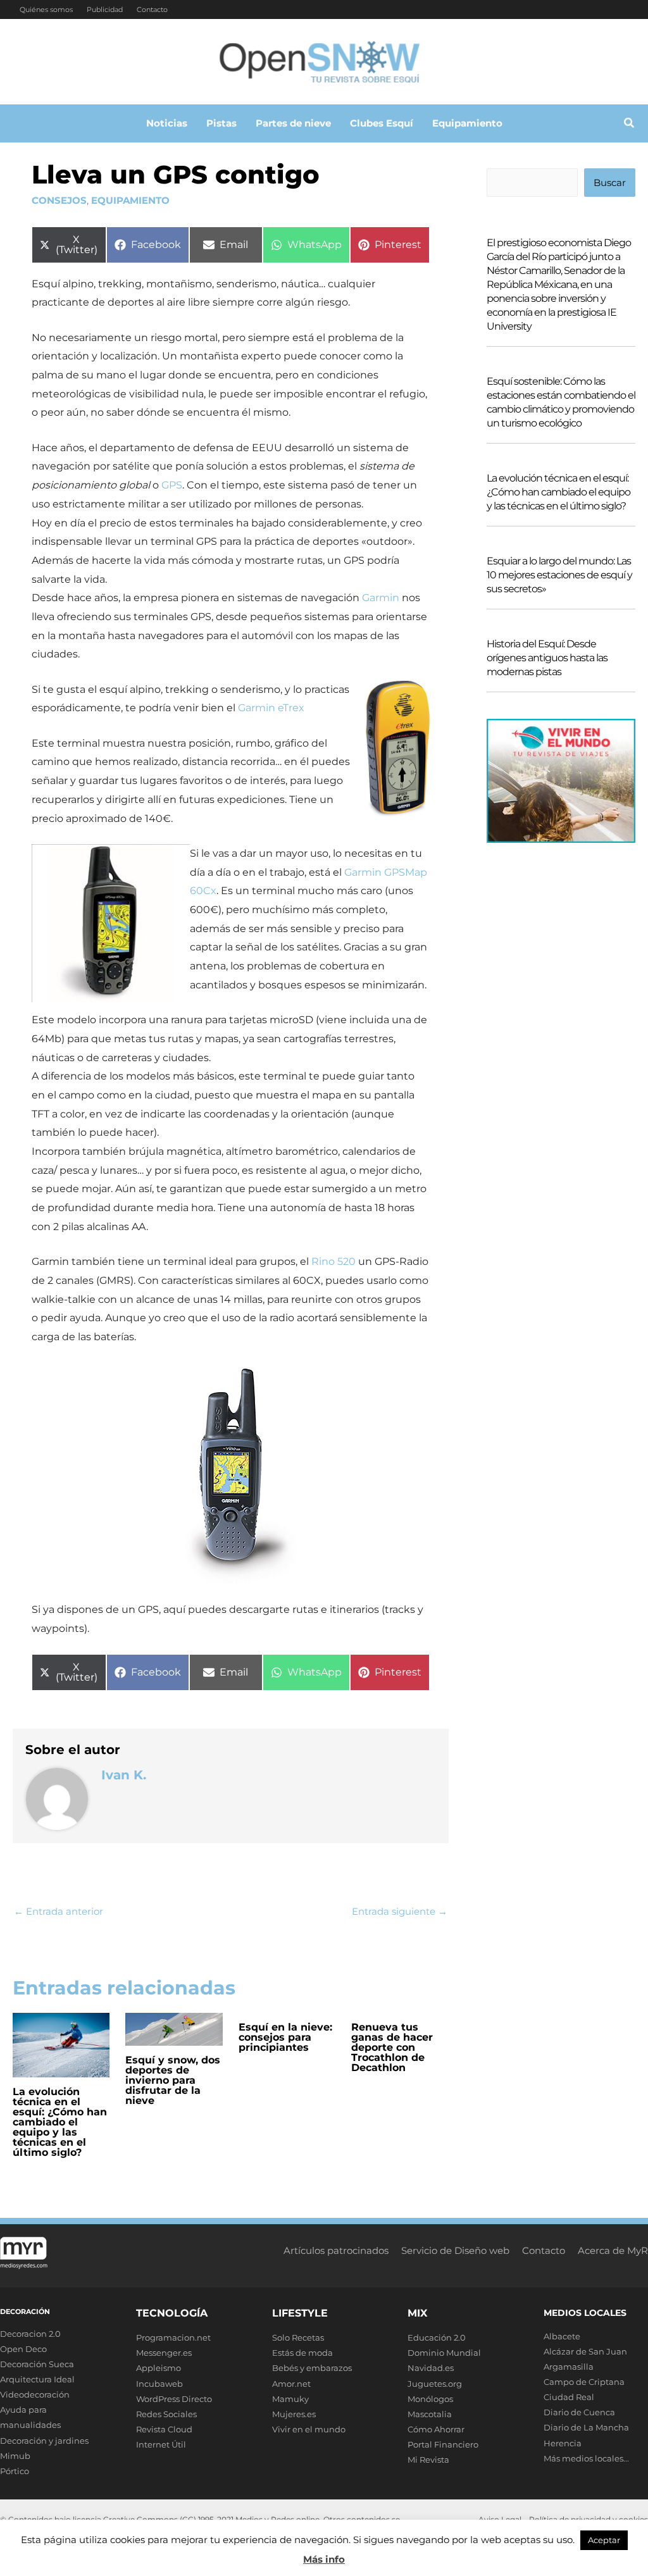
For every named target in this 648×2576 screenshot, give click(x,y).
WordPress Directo (174, 2399)
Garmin (381, 598)
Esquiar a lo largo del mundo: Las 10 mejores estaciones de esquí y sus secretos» (559, 575)
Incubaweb (159, 2384)
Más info (324, 2559)
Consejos (59, 200)
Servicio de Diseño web (455, 2250)
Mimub (15, 2456)
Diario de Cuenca (579, 2412)
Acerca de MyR (613, 2250)
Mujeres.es (294, 2414)
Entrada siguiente (400, 1911)
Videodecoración (35, 2394)
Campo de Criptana (584, 2382)
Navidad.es (431, 2368)
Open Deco (23, 2349)
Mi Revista (428, 2460)
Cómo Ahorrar (436, 2429)
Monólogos (430, 2399)
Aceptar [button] (604, 2540)
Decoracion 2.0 (30, 2334)
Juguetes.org (435, 2384)
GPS (172, 485)
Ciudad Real (569, 2397)
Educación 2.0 (437, 2337)
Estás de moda (302, 2353)
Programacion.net (173, 2337)
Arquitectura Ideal (37, 2379)
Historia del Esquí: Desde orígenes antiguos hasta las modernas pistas (547, 658)
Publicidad (105, 9)
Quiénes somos (46, 9)
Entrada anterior (59, 1911)
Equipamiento (130, 200)
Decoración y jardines (44, 2441)
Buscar (610, 183)
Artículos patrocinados (336, 2250)
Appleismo (159, 2368)
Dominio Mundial (444, 2353)
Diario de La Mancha (586, 2427)
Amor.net (291, 2384)
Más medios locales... (586, 2458)
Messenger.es (164, 2353)
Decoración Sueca (37, 2364)
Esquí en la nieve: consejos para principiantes (285, 2037)
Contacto (152, 9)
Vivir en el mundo (309, 2429)
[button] (630, 125)
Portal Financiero (443, 2444)
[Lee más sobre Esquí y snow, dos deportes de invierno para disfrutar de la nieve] (174, 2028)
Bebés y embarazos (312, 2368)
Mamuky (290, 2399)
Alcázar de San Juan (585, 2351)
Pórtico (15, 2471)
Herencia (563, 2443)
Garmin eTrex (271, 708)
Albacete (562, 2336)
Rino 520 (333, 1261)
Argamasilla (569, 2367)
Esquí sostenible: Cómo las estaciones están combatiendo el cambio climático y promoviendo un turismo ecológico (561, 402)
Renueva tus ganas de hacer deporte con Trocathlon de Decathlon (392, 2047)
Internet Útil (161, 2444)
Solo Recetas (298, 2337)
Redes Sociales (166, 2414)
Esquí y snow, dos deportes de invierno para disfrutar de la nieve (173, 2080)
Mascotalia (430, 2414)
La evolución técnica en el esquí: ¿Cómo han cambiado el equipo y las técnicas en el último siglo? (60, 2122)
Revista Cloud (164, 2429)
